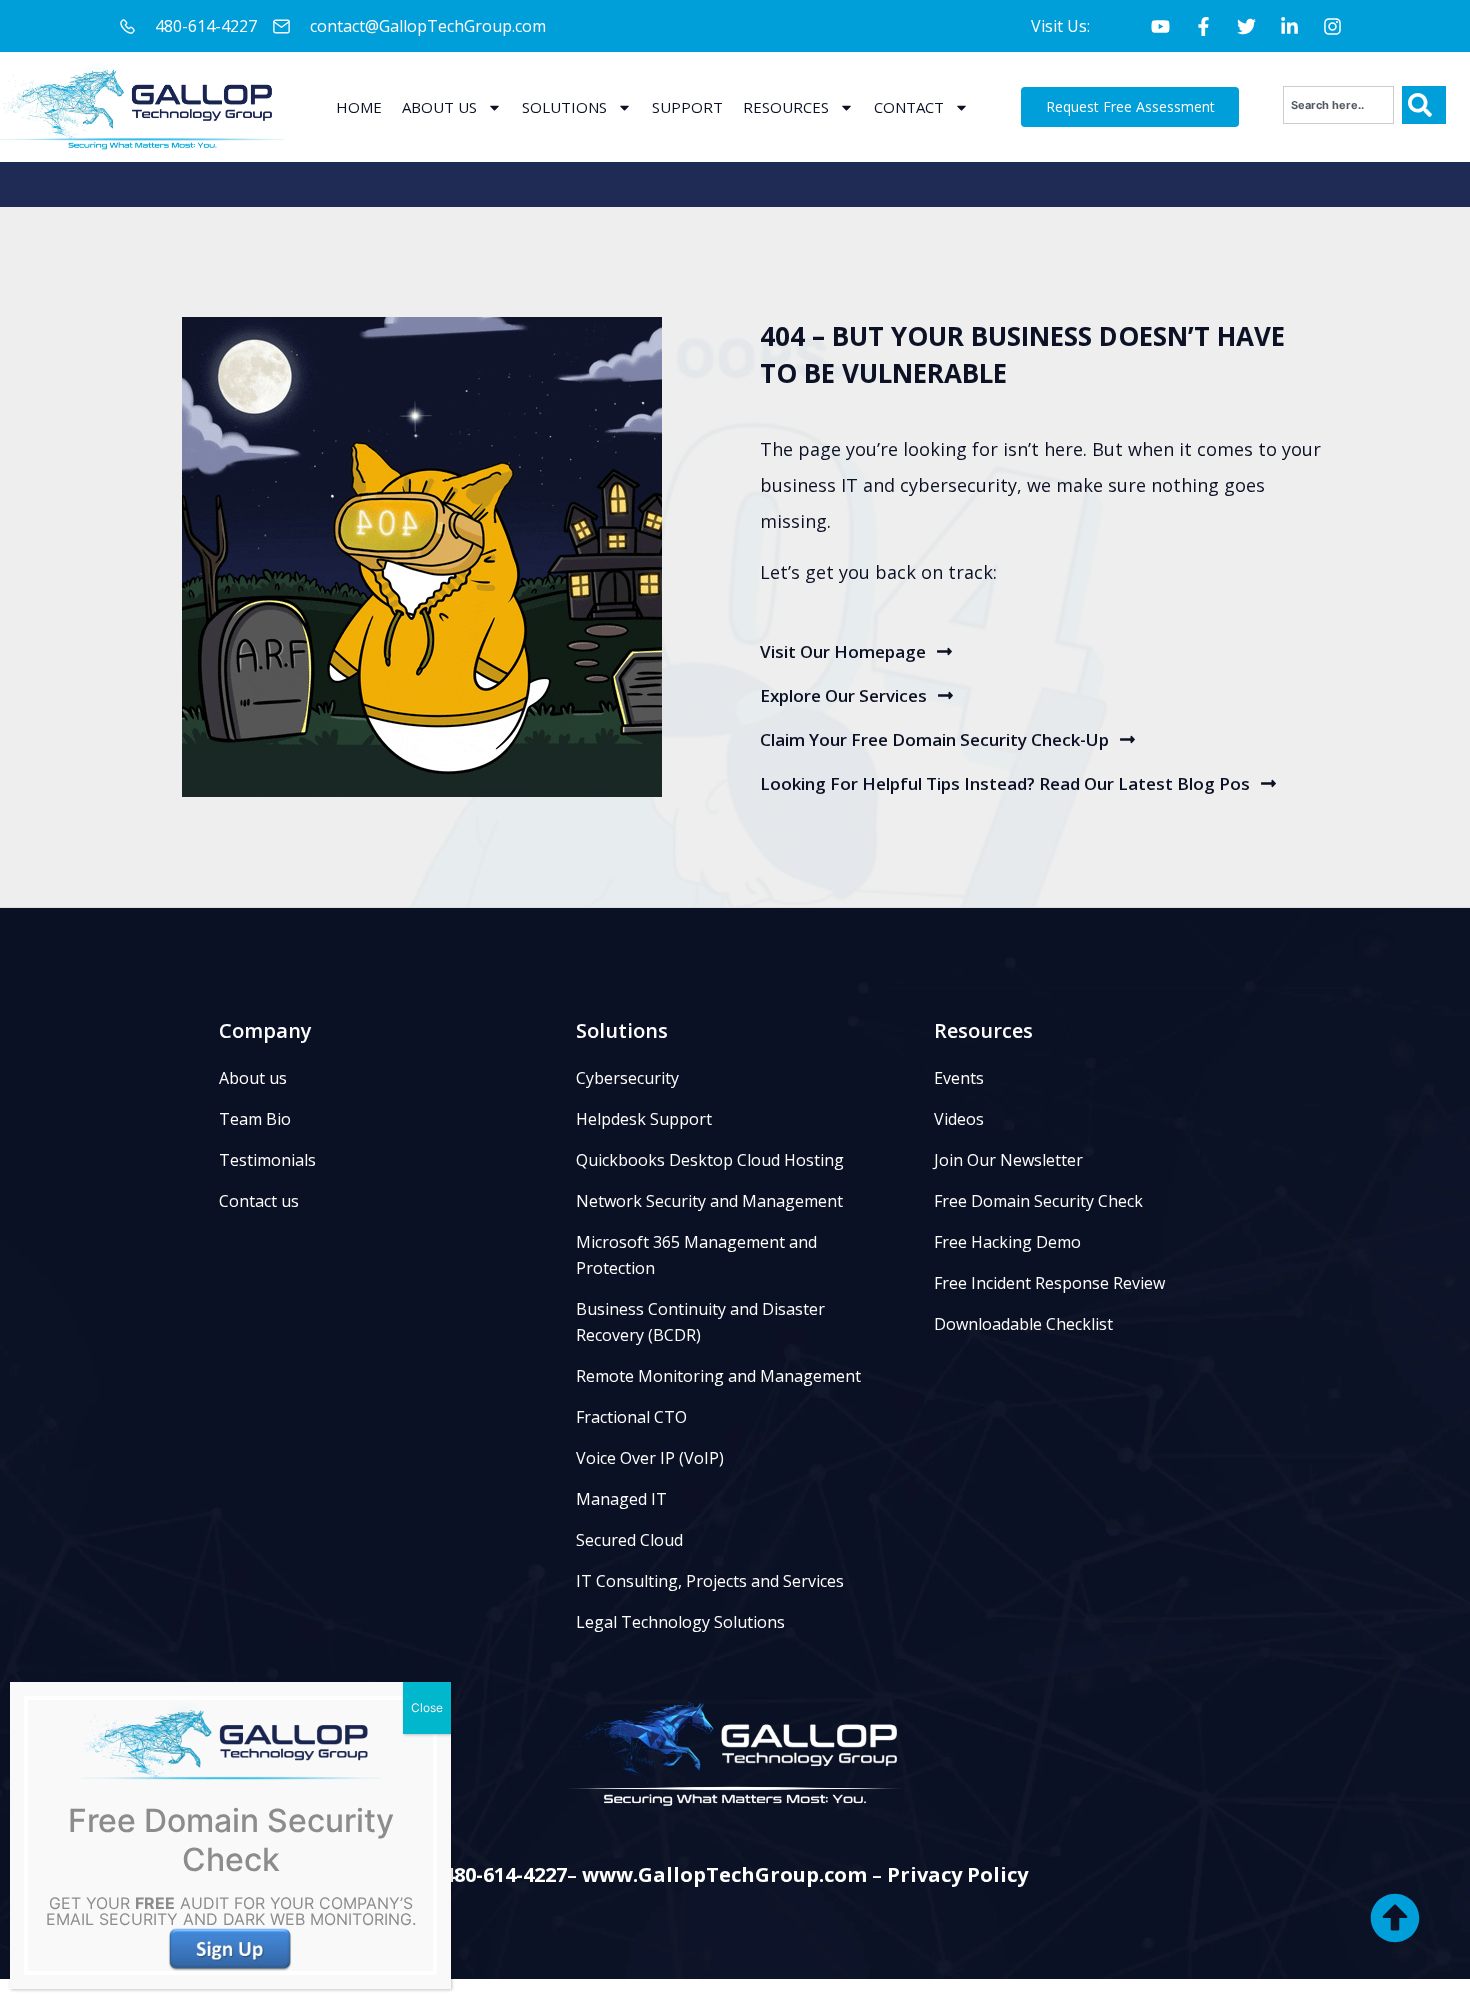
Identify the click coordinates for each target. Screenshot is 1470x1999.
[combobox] (1338, 105)
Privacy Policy (957, 1874)
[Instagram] (1332, 26)
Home (359, 107)
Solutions (564, 107)
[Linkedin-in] (1289, 26)
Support (687, 107)
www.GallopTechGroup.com (724, 1874)
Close (427, 1707)
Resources (786, 107)
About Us (439, 107)
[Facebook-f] (1203, 26)
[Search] (1424, 105)
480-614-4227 (505, 1874)
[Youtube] (1160, 26)
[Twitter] (1246, 26)
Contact (909, 107)
